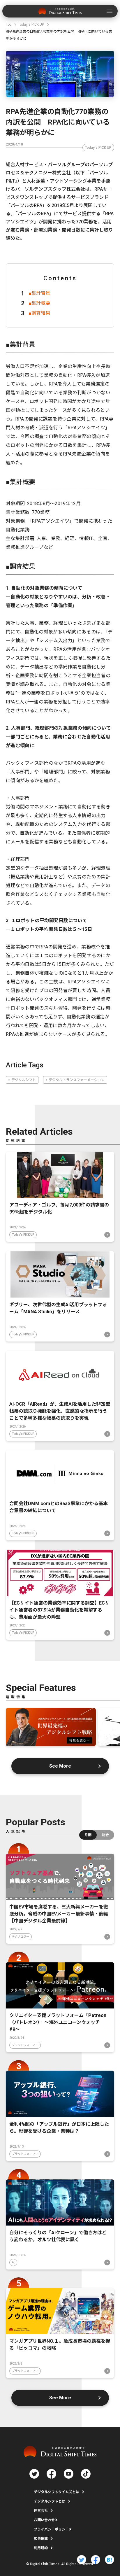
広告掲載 (41, 2539)
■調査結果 (39, 313)
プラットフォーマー (25, 2045)
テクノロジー (21, 1937)
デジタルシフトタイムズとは (57, 2492)
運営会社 (41, 2511)
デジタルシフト (24, 1080)
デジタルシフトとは (50, 2501)
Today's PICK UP (98, 148)
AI (13, 2262)
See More (60, 1766)
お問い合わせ (44, 2520)
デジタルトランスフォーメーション (77, 1080)
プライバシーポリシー (51, 2529)
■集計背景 (39, 293)
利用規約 (41, 2548)
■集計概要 (39, 303)
